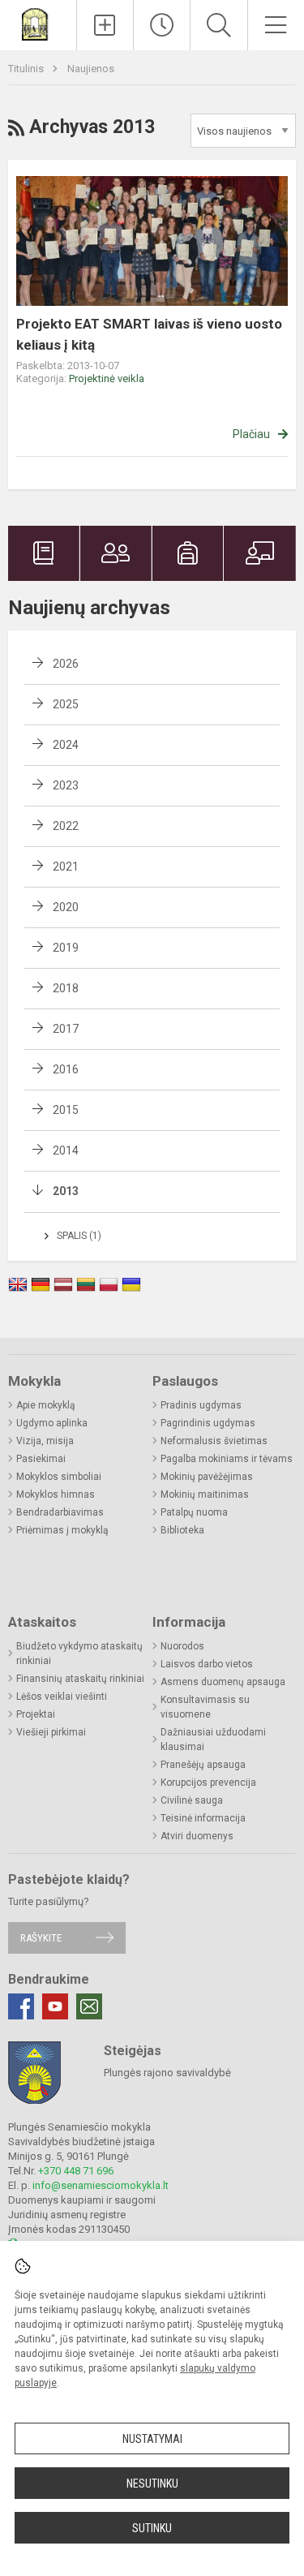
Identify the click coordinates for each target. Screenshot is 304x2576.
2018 (66, 988)
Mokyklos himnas (56, 1494)
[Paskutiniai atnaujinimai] (162, 25)
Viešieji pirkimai (51, 1732)
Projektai (36, 1714)
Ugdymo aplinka (52, 1423)
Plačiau (251, 434)
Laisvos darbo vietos (207, 1664)
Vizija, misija (45, 1441)
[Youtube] (55, 2006)
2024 (66, 745)
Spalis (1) (79, 1236)
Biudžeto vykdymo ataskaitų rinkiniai (79, 1654)
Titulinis (27, 69)
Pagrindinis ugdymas (208, 1423)
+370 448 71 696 (76, 2171)
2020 (66, 907)
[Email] (89, 2006)
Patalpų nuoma (194, 1512)
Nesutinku (152, 2484)
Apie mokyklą (46, 1405)
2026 (66, 664)
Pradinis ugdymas (201, 1405)
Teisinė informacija (203, 1818)
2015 (66, 1110)
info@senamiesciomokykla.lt (101, 2185)
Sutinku (152, 2528)
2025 (66, 704)
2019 (66, 948)
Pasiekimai (41, 1459)
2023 (66, 785)
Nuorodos (182, 1646)
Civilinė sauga (192, 1800)
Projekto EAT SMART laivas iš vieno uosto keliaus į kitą (149, 334)
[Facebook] (21, 2006)
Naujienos (91, 69)
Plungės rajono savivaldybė (167, 2073)
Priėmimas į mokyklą (62, 1530)
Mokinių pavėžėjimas (207, 1477)
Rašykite (41, 1938)
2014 (66, 1150)
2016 (66, 1069)
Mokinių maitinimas (205, 1494)
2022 (66, 826)
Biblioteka (182, 1530)
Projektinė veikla (107, 378)
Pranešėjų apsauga (203, 1765)
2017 (66, 1029)
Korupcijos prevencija (208, 1783)
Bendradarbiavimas (60, 1512)
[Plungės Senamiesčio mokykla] (38, 23)
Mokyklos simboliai (59, 1477)
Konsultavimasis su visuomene (205, 1707)
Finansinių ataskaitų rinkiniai (80, 1679)
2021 (66, 867)
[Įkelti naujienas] (105, 25)
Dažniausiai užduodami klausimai (213, 1740)
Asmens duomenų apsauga (223, 1682)
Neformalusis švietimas (214, 1441)
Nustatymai (152, 2439)
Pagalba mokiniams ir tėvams (227, 1459)
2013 (66, 1191)
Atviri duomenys (197, 1836)
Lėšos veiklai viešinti (62, 1697)
